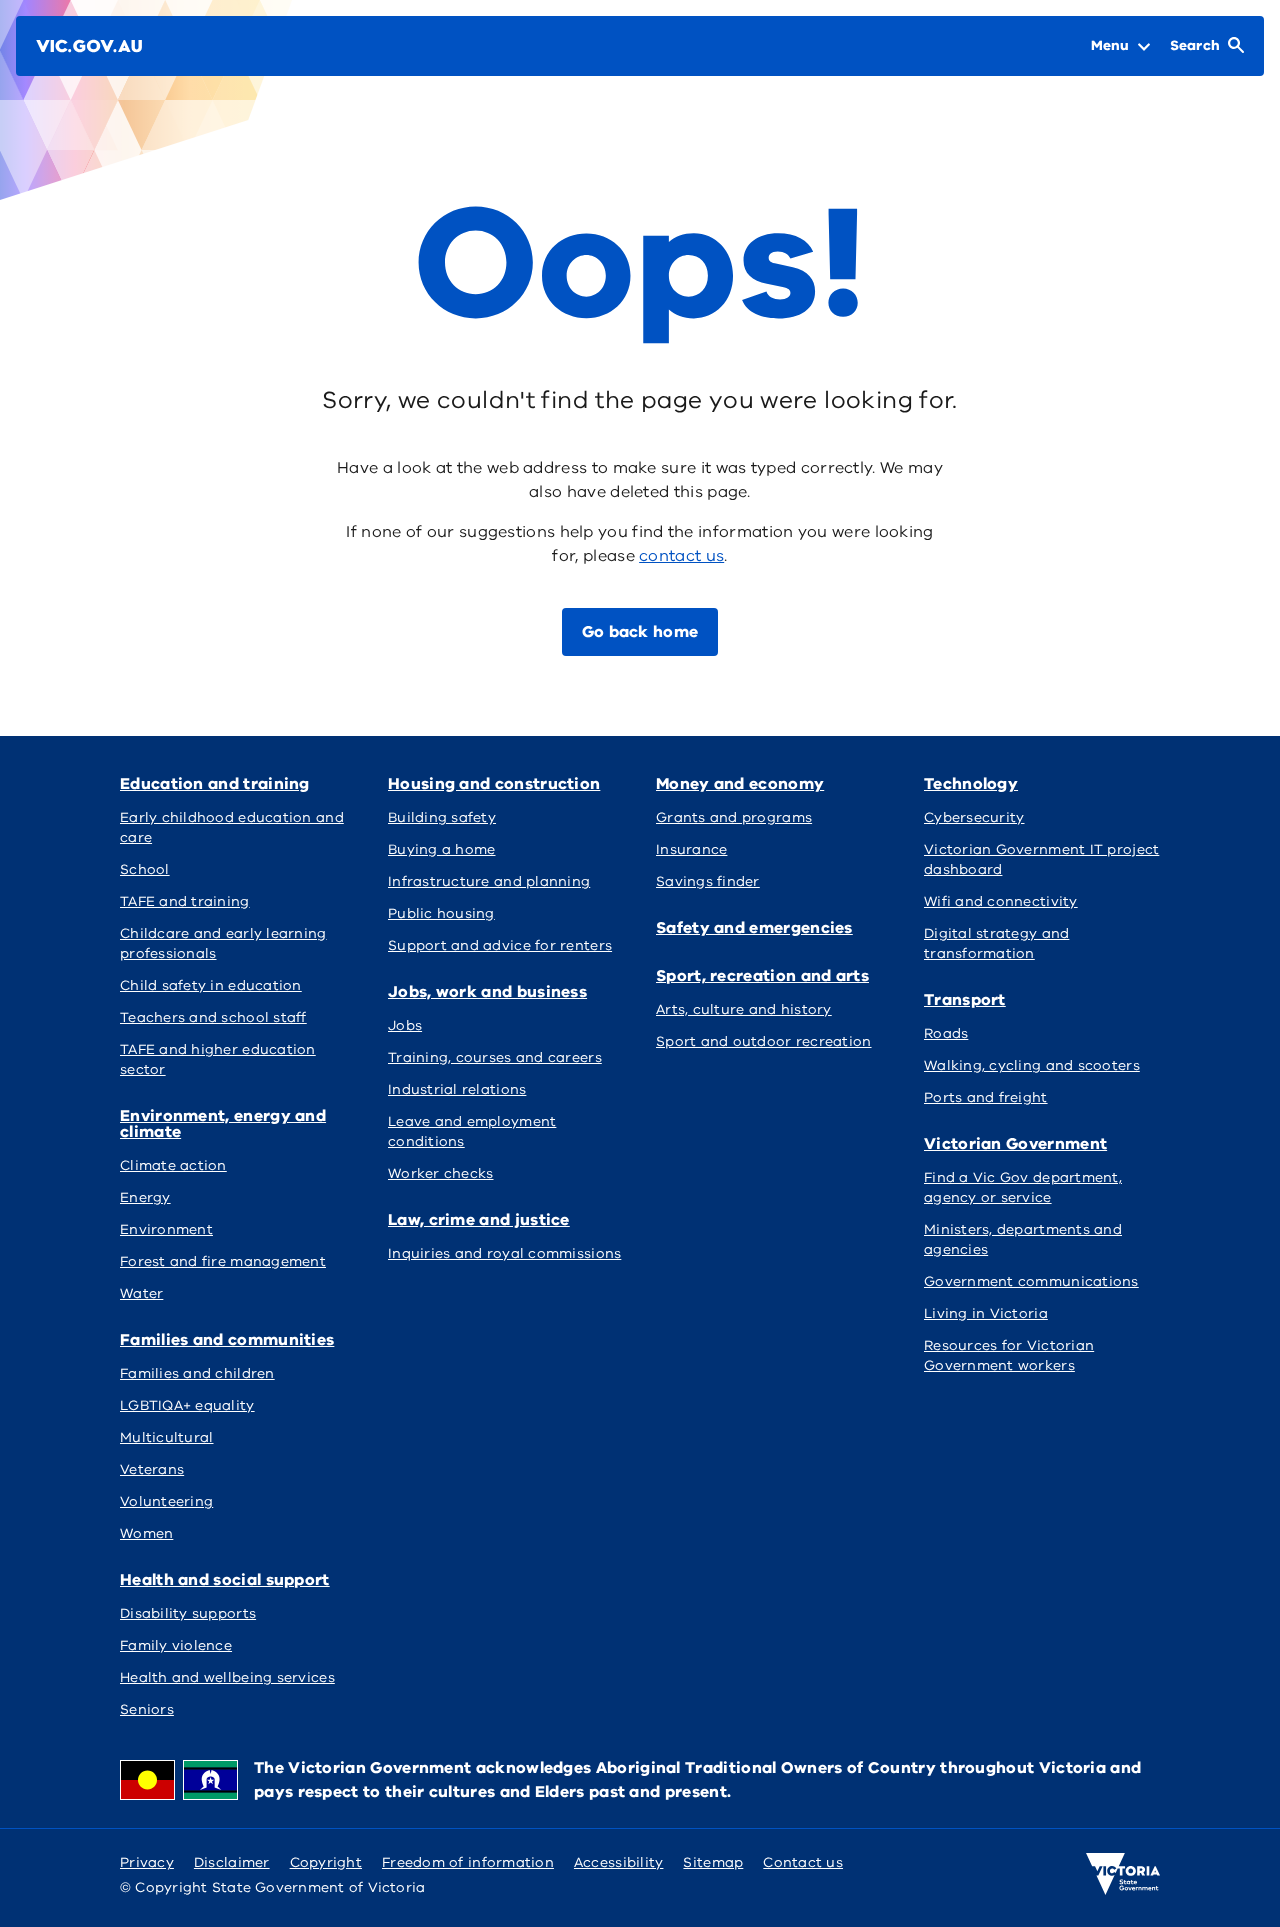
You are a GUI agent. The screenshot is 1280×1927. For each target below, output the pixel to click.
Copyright (326, 1862)
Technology (971, 784)
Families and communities (227, 1340)
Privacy (147, 1862)
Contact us (803, 1862)
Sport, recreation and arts (762, 976)
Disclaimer (232, 1862)
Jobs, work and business (487, 992)
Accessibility (619, 1862)
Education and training (215, 784)
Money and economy (740, 784)
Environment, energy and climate (223, 1124)
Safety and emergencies (754, 928)
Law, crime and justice (479, 1220)
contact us (681, 556)
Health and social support (225, 1580)
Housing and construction (494, 784)
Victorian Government (1015, 1144)
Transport (965, 1000)
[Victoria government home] (1123, 1874)
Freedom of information (468, 1862)
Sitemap (713, 1862)
